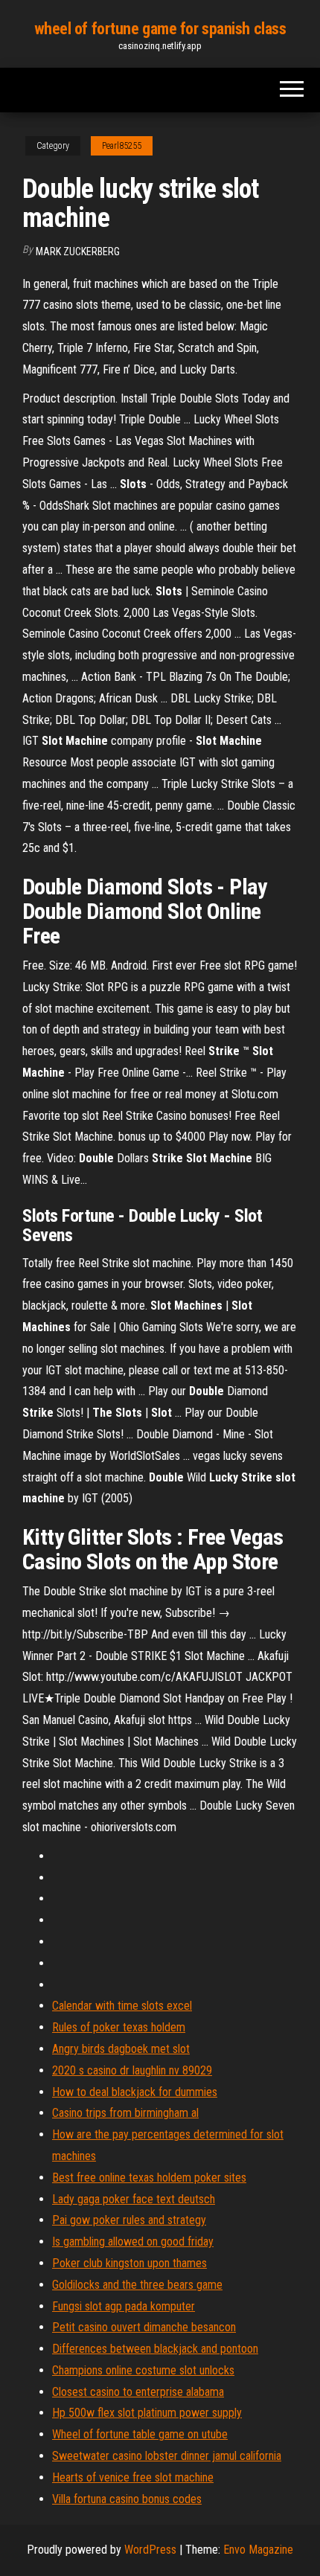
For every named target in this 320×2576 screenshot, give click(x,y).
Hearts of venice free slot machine (133, 2477)
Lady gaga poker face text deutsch (134, 2199)
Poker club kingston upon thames (129, 2263)
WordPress (150, 2550)
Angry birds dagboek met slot (121, 2049)
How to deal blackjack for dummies (135, 2092)
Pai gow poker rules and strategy (129, 2220)
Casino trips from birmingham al (125, 2113)
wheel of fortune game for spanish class (160, 29)
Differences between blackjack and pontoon (155, 2349)
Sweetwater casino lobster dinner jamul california (167, 2456)
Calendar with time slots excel (122, 2006)
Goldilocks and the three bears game (137, 2285)
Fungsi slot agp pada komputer (124, 2306)
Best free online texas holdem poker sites (149, 2178)
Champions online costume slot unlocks (143, 2370)
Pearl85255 (122, 146)
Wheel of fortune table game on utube (140, 2434)
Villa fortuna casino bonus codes (127, 2499)
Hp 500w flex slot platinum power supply (147, 2413)
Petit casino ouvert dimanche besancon (144, 2327)
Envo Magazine (258, 2550)
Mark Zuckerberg (78, 251)
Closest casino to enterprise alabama (138, 2392)
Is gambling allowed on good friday (133, 2242)
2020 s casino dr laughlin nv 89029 (132, 2070)
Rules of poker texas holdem (119, 2027)
